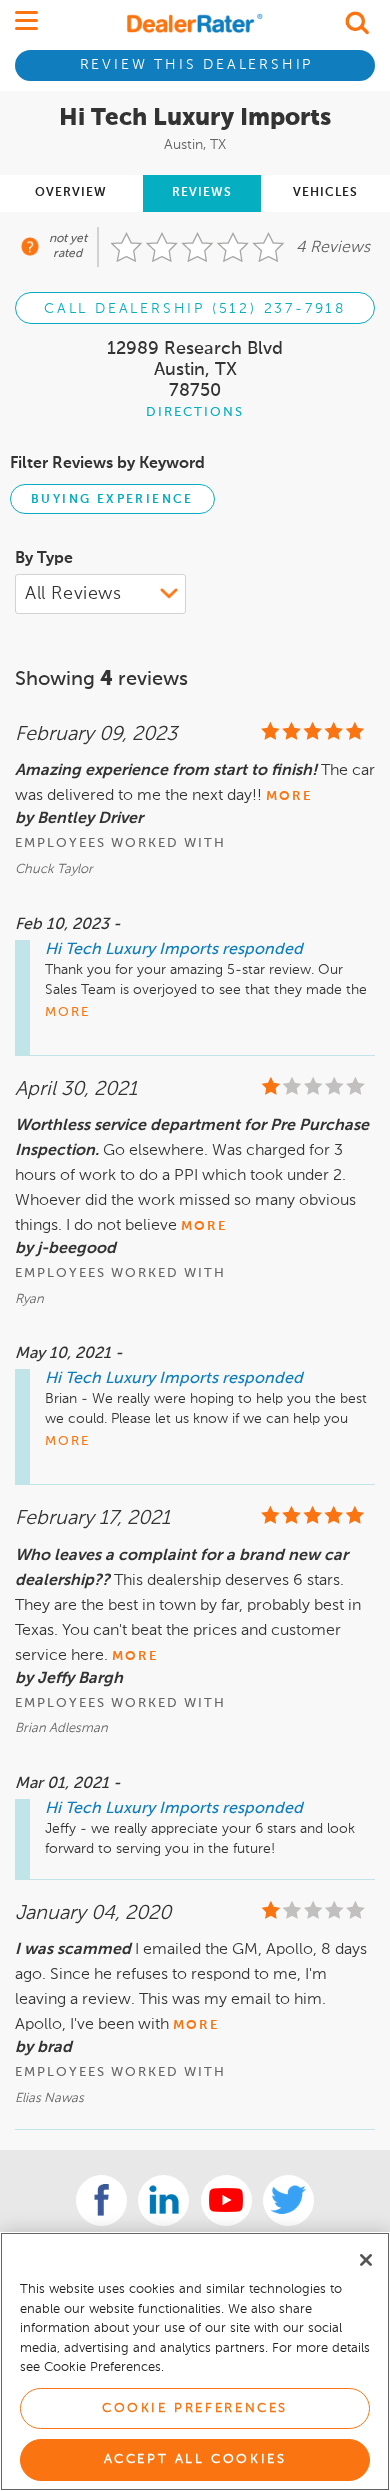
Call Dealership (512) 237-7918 (195, 309)
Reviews (202, 193)
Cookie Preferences (195, 2408)
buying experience (112, 500)
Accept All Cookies (195, 2459)
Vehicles (325, 193)
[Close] (366, 2260)
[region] (195, 2361)
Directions (195, 412)
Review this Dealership (197, 65)
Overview (71, 193)
